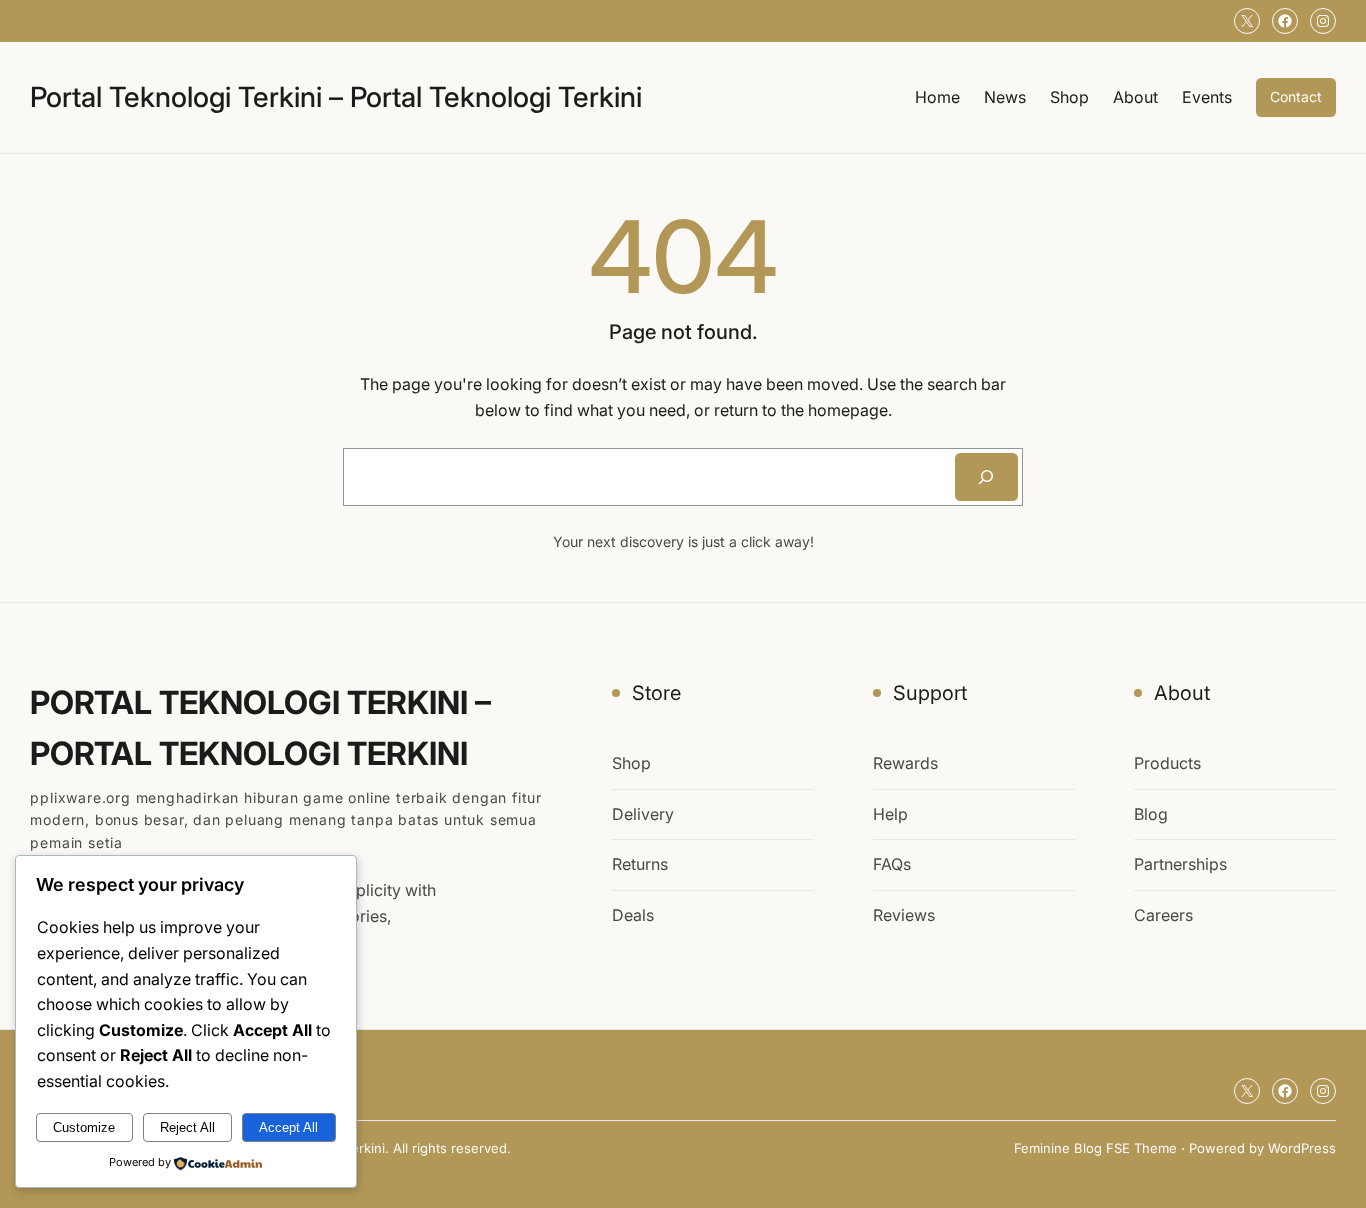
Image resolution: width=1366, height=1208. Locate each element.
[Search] (986, 477)
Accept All (288, 1127)
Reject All (187, 1127)
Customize (84, 1127)
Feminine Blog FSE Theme (1095, 1148)
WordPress (1302, 1148)
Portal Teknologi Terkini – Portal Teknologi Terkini (336, 97)
